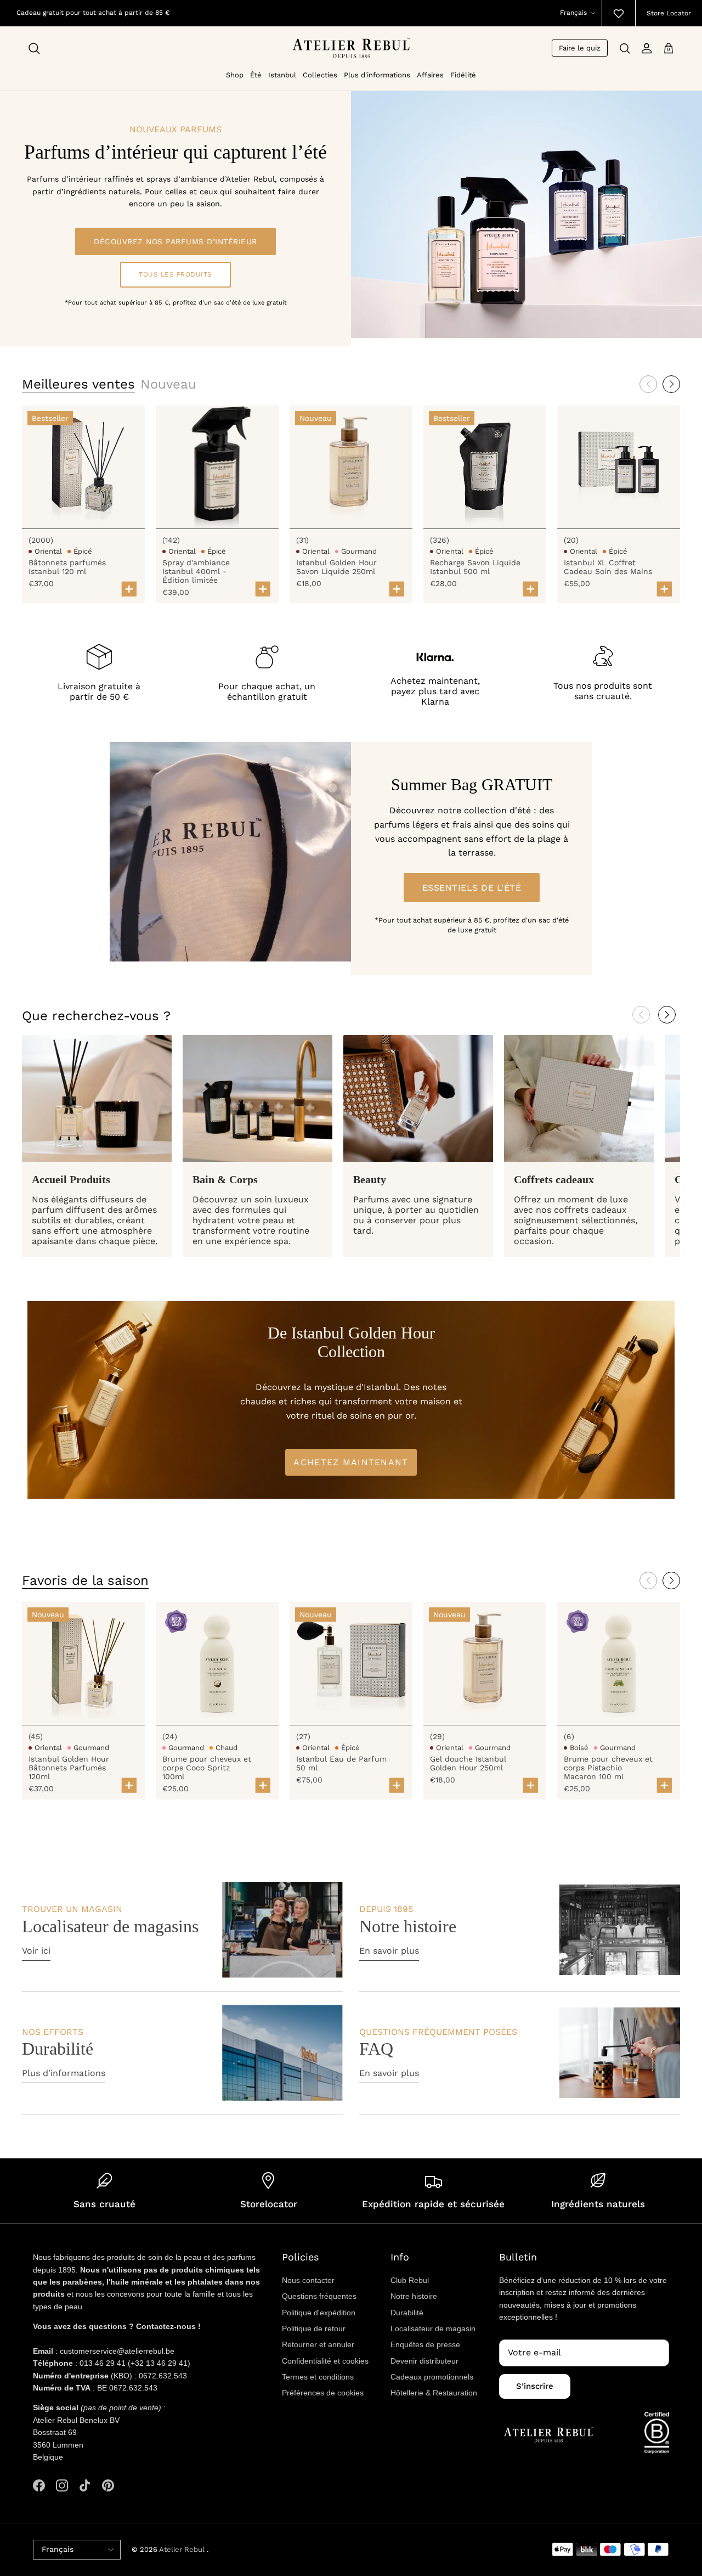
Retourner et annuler (318, 2344)
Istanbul (282, 75)
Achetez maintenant (351, 1462)
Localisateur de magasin (433, 2328)
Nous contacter (308, 2280)
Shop (235, 75)
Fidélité (463, 75)
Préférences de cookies (323, 2393)
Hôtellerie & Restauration (434, 2393)
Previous (641, 1015)
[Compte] (647, 48)
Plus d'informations (377, 75)
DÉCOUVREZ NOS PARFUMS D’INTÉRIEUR (175, 241)
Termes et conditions (318, 2377)
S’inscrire (535, 2386)
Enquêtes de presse (425, 2344)
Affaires (430, 75)
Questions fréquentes (319, 2296)
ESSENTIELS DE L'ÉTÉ (472, 888)
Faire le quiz (580, 48)
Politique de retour (314, 2328)
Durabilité (407, 2313)
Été (256, 75)
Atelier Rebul (183, 2549)
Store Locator (669, 13)
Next (667, 1015)
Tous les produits (175, 274)
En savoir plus (389, 1951)
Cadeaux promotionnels (432, 2377)
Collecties (320, 75)
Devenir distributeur (424, 2361)
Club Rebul (410, 2280)
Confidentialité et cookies (325, 2361)
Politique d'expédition (319, 2313)
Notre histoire (414, 2296)
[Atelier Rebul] (351, 48)
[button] (671, 384)
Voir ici (36, 1951)
